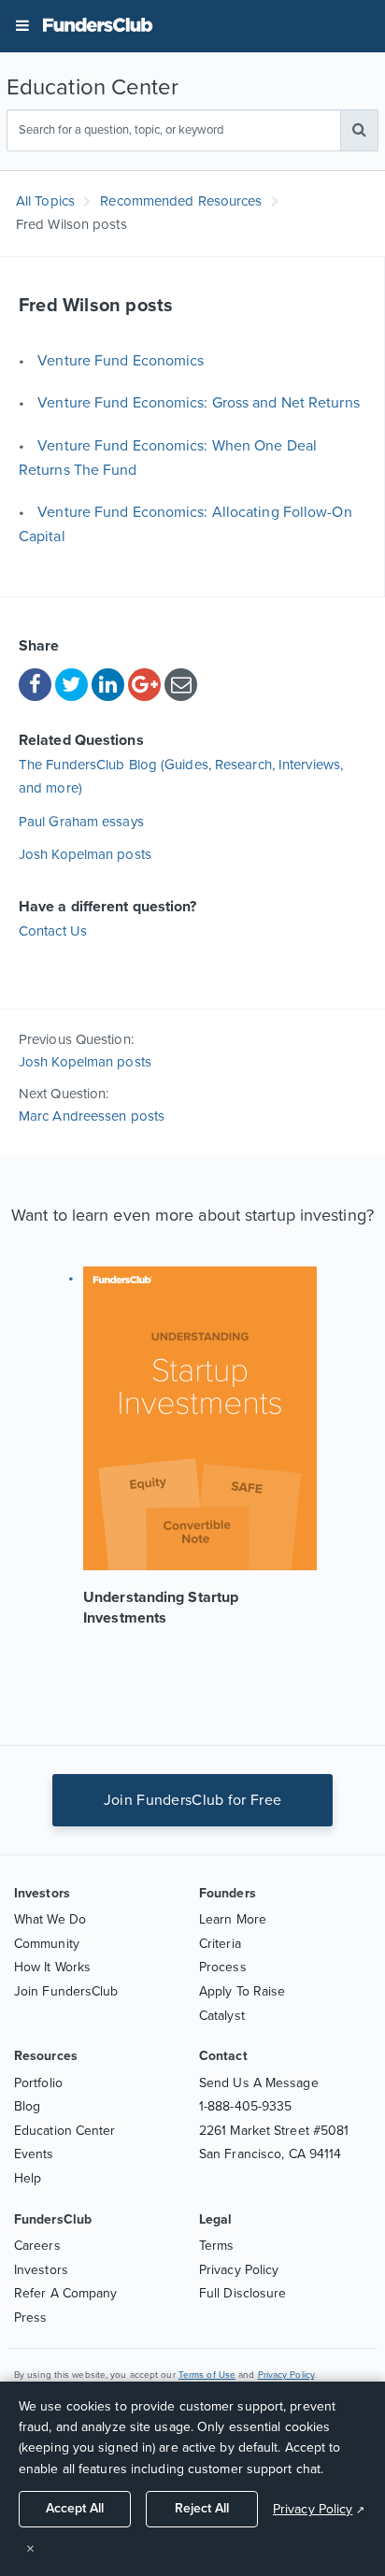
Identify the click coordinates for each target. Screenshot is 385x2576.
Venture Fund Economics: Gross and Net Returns (199, 403)
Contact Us (53, 931)
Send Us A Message (259, 2083)
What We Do (50, 1919)
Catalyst (222, 2016)
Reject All (202, 2508)
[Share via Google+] (144, 685)
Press (31, 2318)
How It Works (52, 1967)
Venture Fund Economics (121, 361)
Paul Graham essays (81, 822)
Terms (217, 2246)
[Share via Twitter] (71, 685)
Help (28, 2178)
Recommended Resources (181, 201)
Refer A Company (66, 2293)
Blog (27, 2106)
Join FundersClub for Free (193, 1800)
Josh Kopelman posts (85, 854)
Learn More (233, 1919)
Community (47, 1944)
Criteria (220, 1944)
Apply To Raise (242, 1991)
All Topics (45, 201)
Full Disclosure (243, 2293)
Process (223, 1967)
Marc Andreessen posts (92, 1116)
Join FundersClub (66, 1991)
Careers (37, 2246)
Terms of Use (207, 2375)
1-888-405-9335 (245, 2106)
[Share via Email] (181, 685)
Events (34, 2154)
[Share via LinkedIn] (108, 685)
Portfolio (38, 2083)
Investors (41, 2270)
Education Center (65, 2131)
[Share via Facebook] (35, 685)
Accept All (75, 2508)
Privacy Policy (239, 2270)
